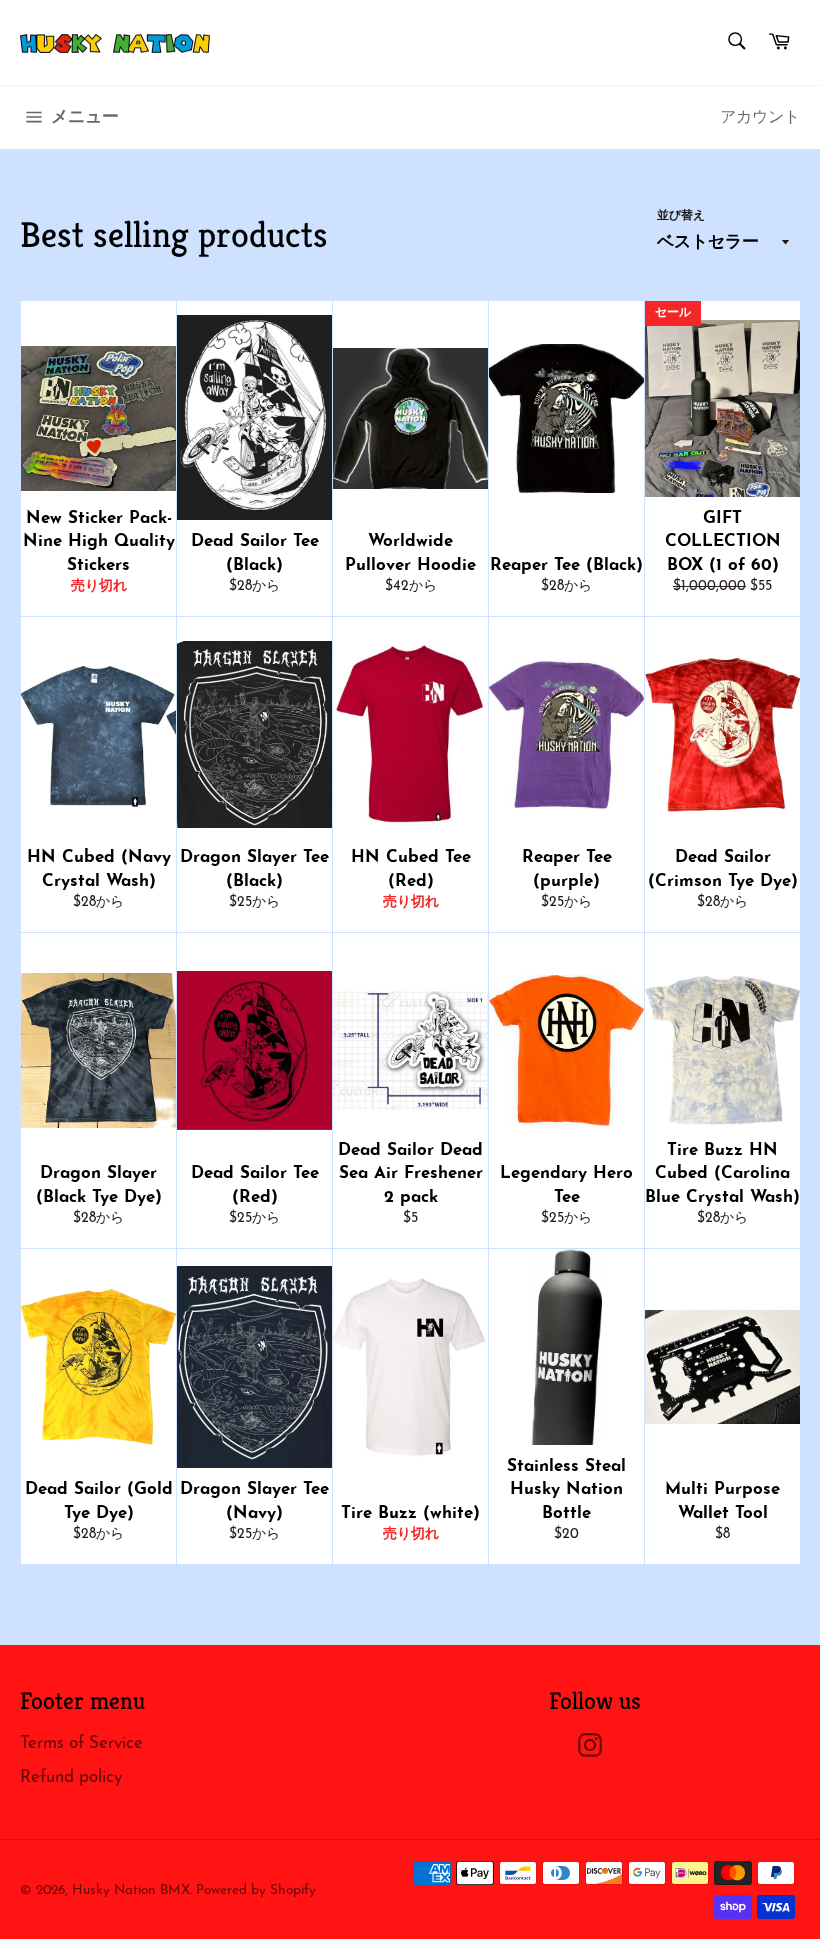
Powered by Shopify (256, 1890)
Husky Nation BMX (131, 1890)
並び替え (681, 216)
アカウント (760, 118)
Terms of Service (81, 1743)
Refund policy (71, 1777)
